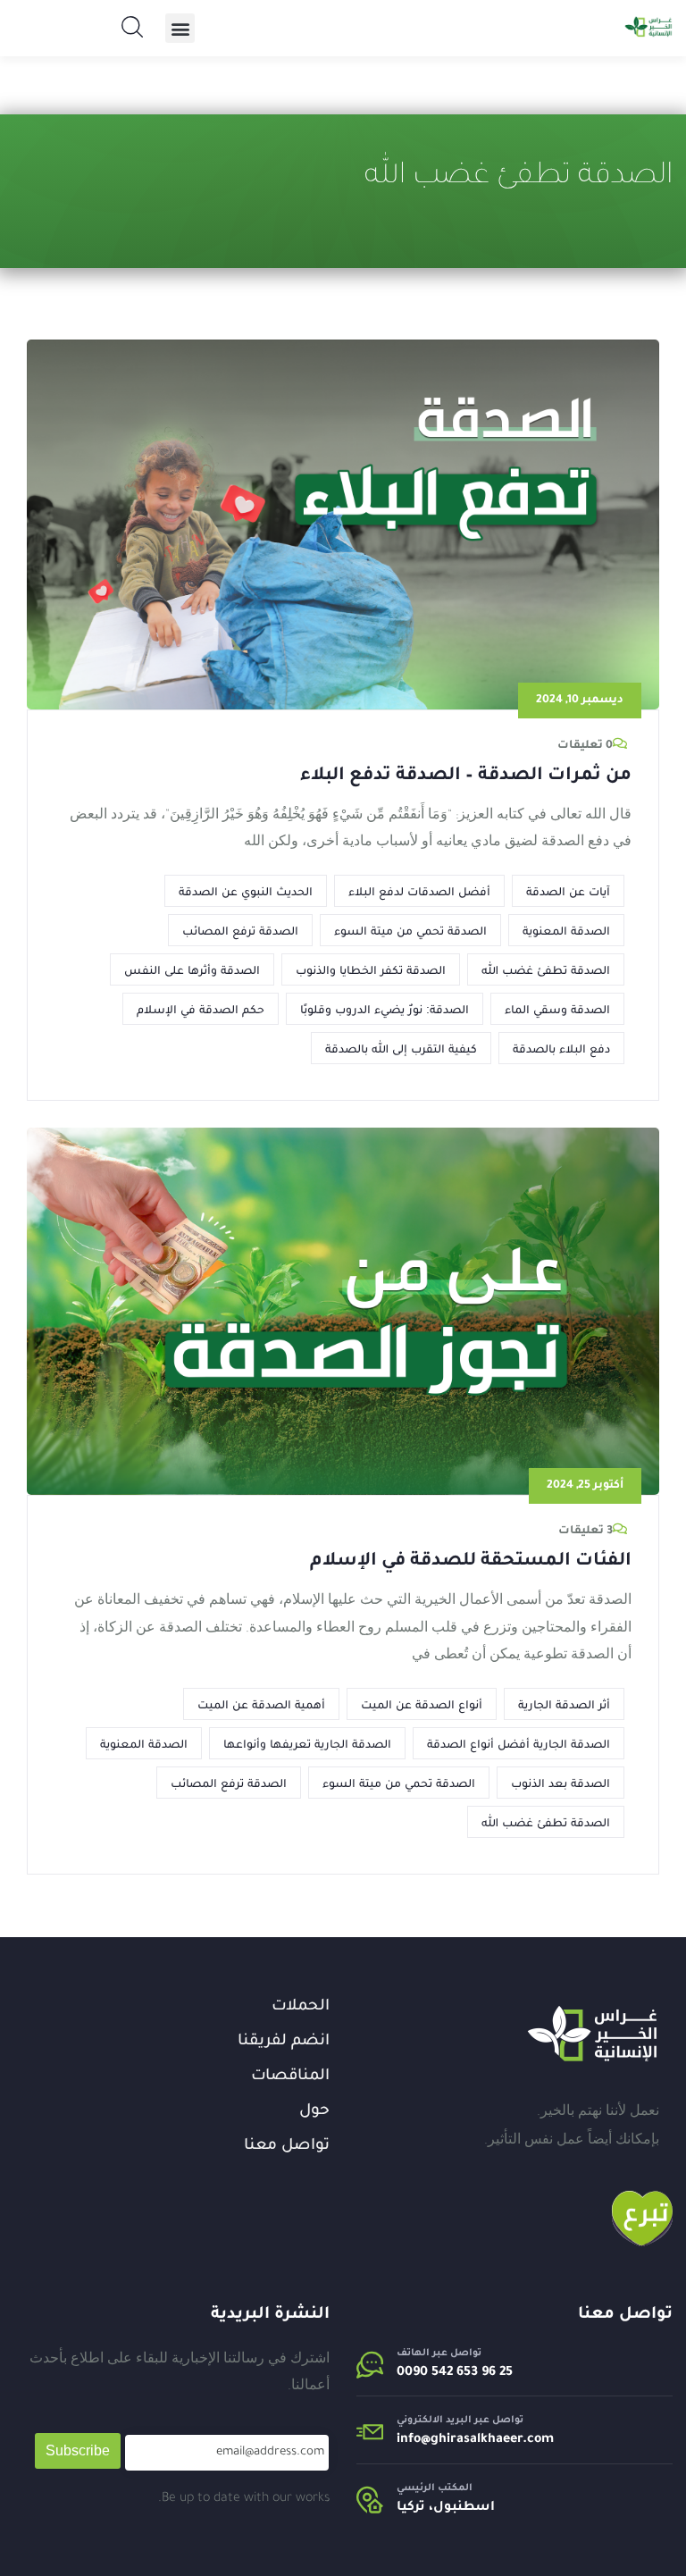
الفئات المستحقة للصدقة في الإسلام (471, 1562)
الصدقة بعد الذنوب (561, 1783)
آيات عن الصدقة (568, 891)
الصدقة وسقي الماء (557, 1009)
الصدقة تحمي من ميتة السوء (410, 930)
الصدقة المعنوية (566, 930)
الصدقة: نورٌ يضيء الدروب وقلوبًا (385, 1009)
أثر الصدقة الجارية (564, 1704)
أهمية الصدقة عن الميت (261, 1704)
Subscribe (78, 2450)
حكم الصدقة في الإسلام (201, 1009)
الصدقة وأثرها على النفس (192, 969)
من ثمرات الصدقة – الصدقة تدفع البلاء (466, 776)
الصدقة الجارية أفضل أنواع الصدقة (519, 1743)
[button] (180, 28)
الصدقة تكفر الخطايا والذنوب (371, 969)
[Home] (592, 2034)
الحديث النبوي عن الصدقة (246, 891)
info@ (414, 2440)
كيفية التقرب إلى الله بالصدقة (401, 1048)
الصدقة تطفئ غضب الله (546, 969)
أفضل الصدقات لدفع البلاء (419, 891)
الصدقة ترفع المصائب (240, 930)
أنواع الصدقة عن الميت (422, 1704)
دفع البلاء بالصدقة (561, 1048)
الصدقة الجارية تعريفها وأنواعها (307, 1743)
